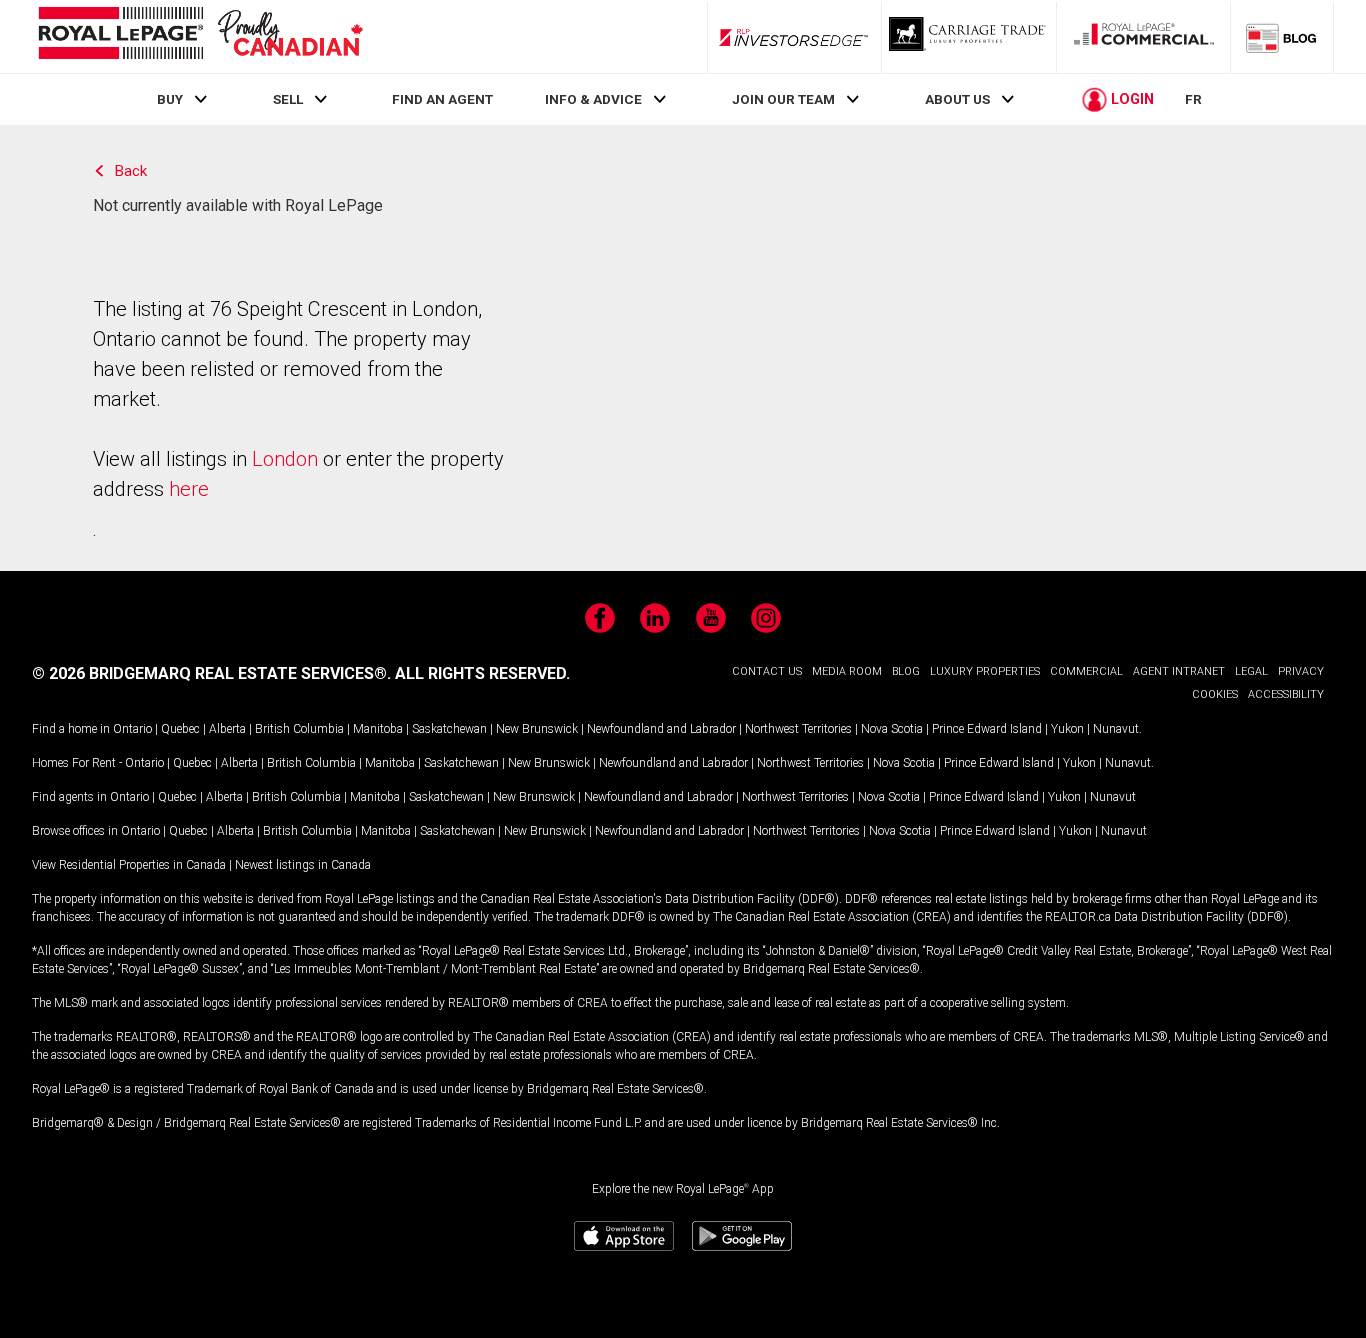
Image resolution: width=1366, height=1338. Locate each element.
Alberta (227, 729)
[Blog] (1282, 37)
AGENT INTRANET (1179, 671)
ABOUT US (957, 99)
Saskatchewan (449, 729)
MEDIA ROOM (847, 671)
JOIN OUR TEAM (783, 99)
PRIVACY (1301, 671)
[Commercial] (1144, 37)
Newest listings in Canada (303, 865)
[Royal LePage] (200, 36)
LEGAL (1251, 671)
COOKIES (1215, 694)
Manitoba (378, 729)
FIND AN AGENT (442, 99)
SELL (288, 99)
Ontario (132, 729)
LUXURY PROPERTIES (985, 671)
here (189, 489)
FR (1193, 99)
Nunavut (1116, 729)
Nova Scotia (892, 729)
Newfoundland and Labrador (661, 729)
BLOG (906, 671)
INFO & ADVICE (593, 99)
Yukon (1067, 729)
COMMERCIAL (1086, 671)
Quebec (180, 729)
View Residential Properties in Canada (129, 865)
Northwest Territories (798, 729)
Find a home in (71, 729)
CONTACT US (767, 671)
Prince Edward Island (987, 729)
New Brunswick (537, 729)
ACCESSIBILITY (1286, 694)
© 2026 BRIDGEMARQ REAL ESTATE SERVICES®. (211, 673)
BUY (170, 99)
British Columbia (299, 729)
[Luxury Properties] (969, 37)
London (285, 459)
